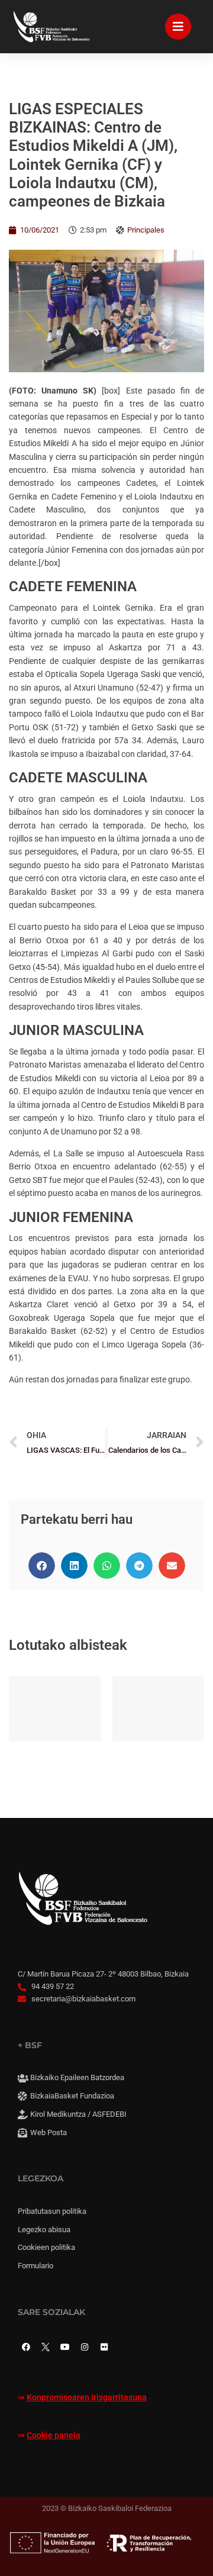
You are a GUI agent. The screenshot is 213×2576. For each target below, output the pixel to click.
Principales (146, 230)
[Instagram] (85, 2347)
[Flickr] (104, 2347)
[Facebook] (26, 2347)
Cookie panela (54, 2435)
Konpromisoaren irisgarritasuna (87, 2398)
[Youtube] (65, 2347)
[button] (42, 1566)
